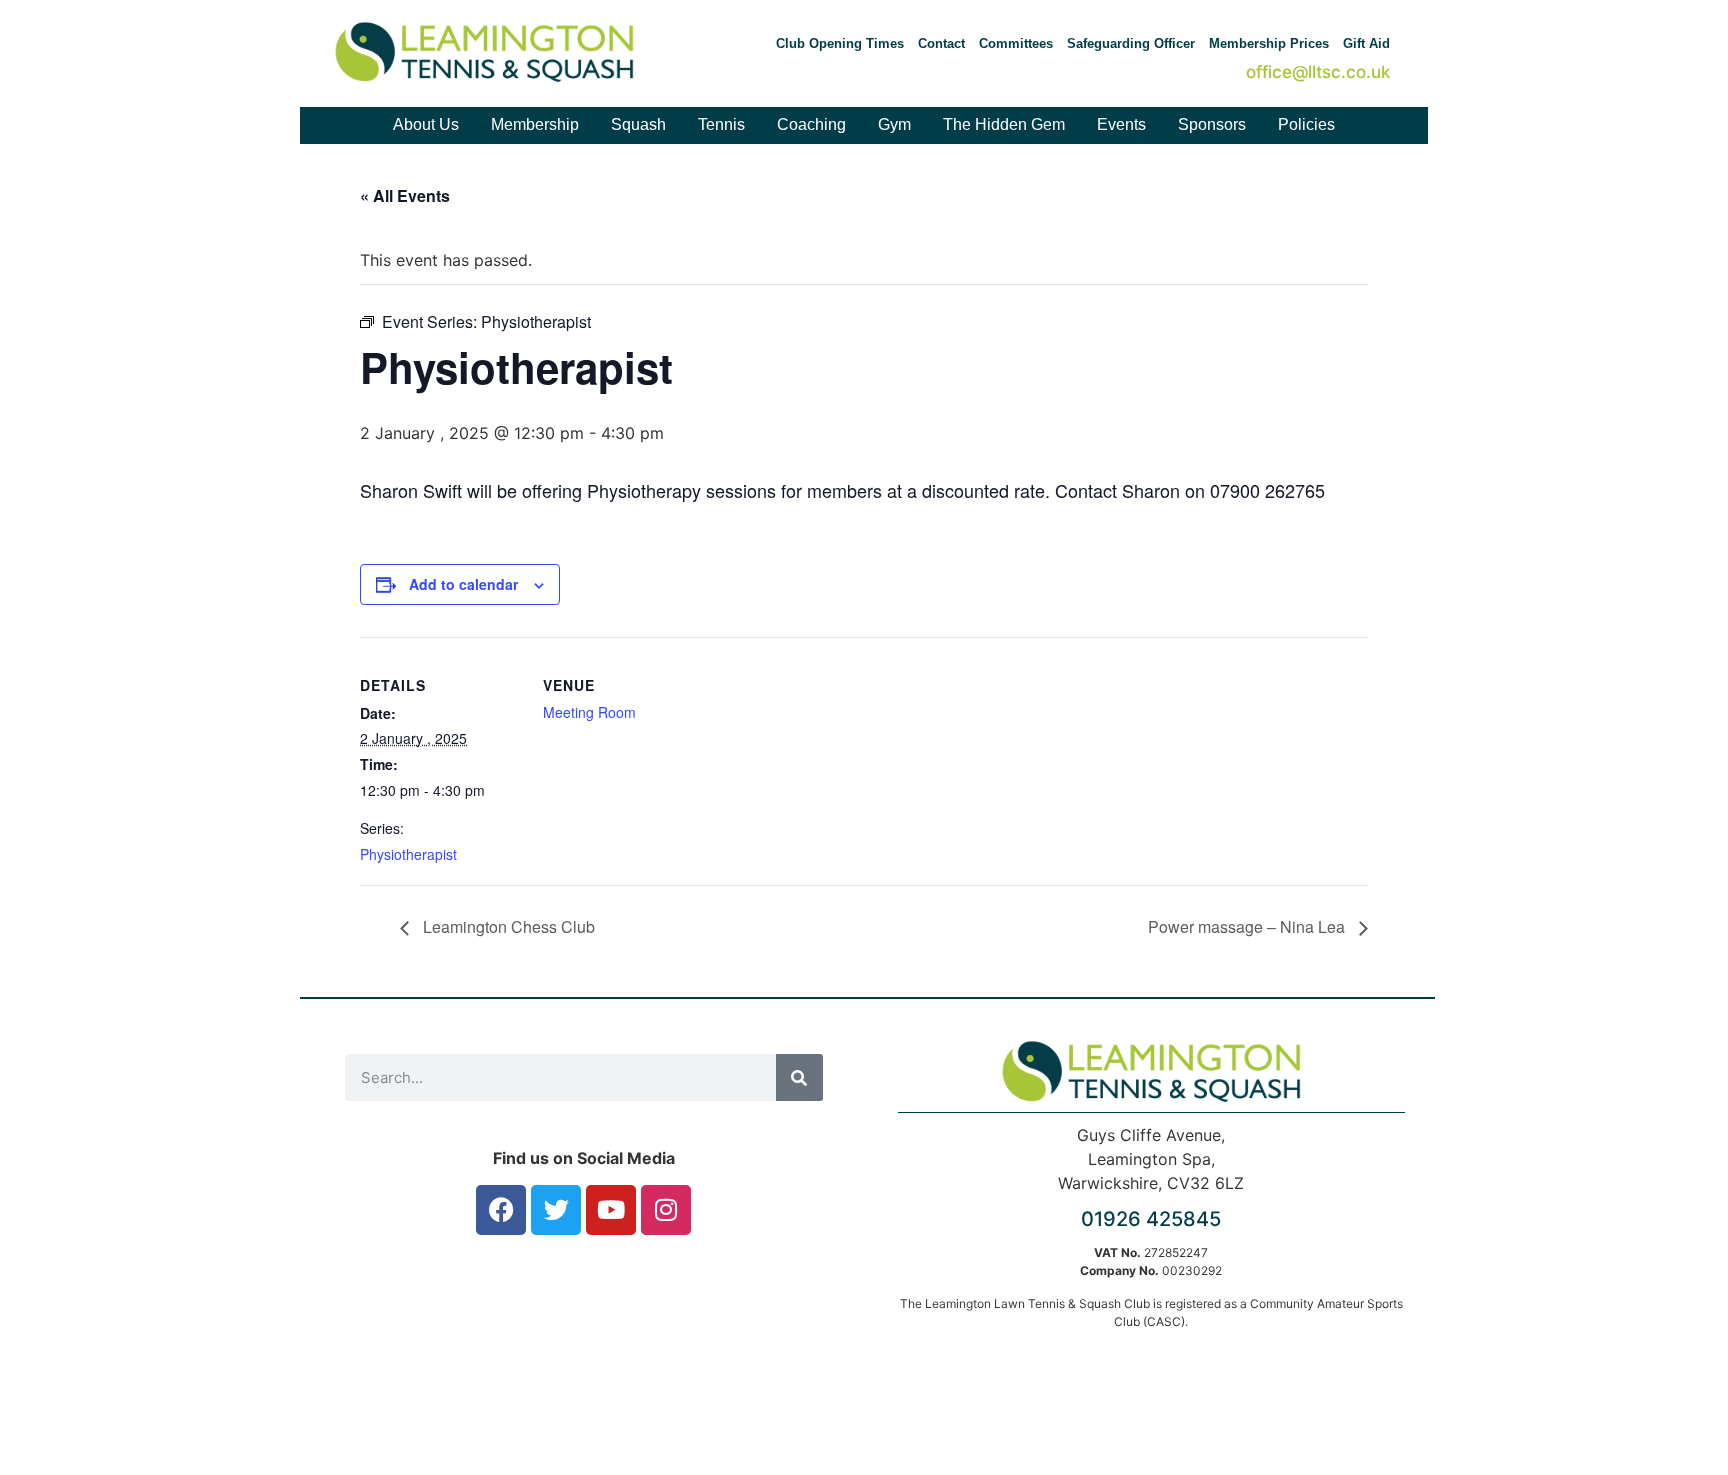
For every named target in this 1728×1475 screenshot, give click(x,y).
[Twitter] (556, 1210)
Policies (1306, 124)
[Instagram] (666, 1210)
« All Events (405, 195)
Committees (1016, 43)
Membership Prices (1269, 43)
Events (1121, 124)
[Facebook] (501, 1210)
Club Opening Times (840, 43)
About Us (426, 124)
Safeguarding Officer (1131, 43)
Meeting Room (589, 712)
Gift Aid (1366, 43)
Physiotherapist (408, 854)
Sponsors (1212, 124)
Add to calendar (463, 584)
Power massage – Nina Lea (1248, 926)
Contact (941, 43)
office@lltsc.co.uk (1318, 72)
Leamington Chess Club (507, 926)
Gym (894, 124)
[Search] (799, 1077)
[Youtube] (611, 1210)
